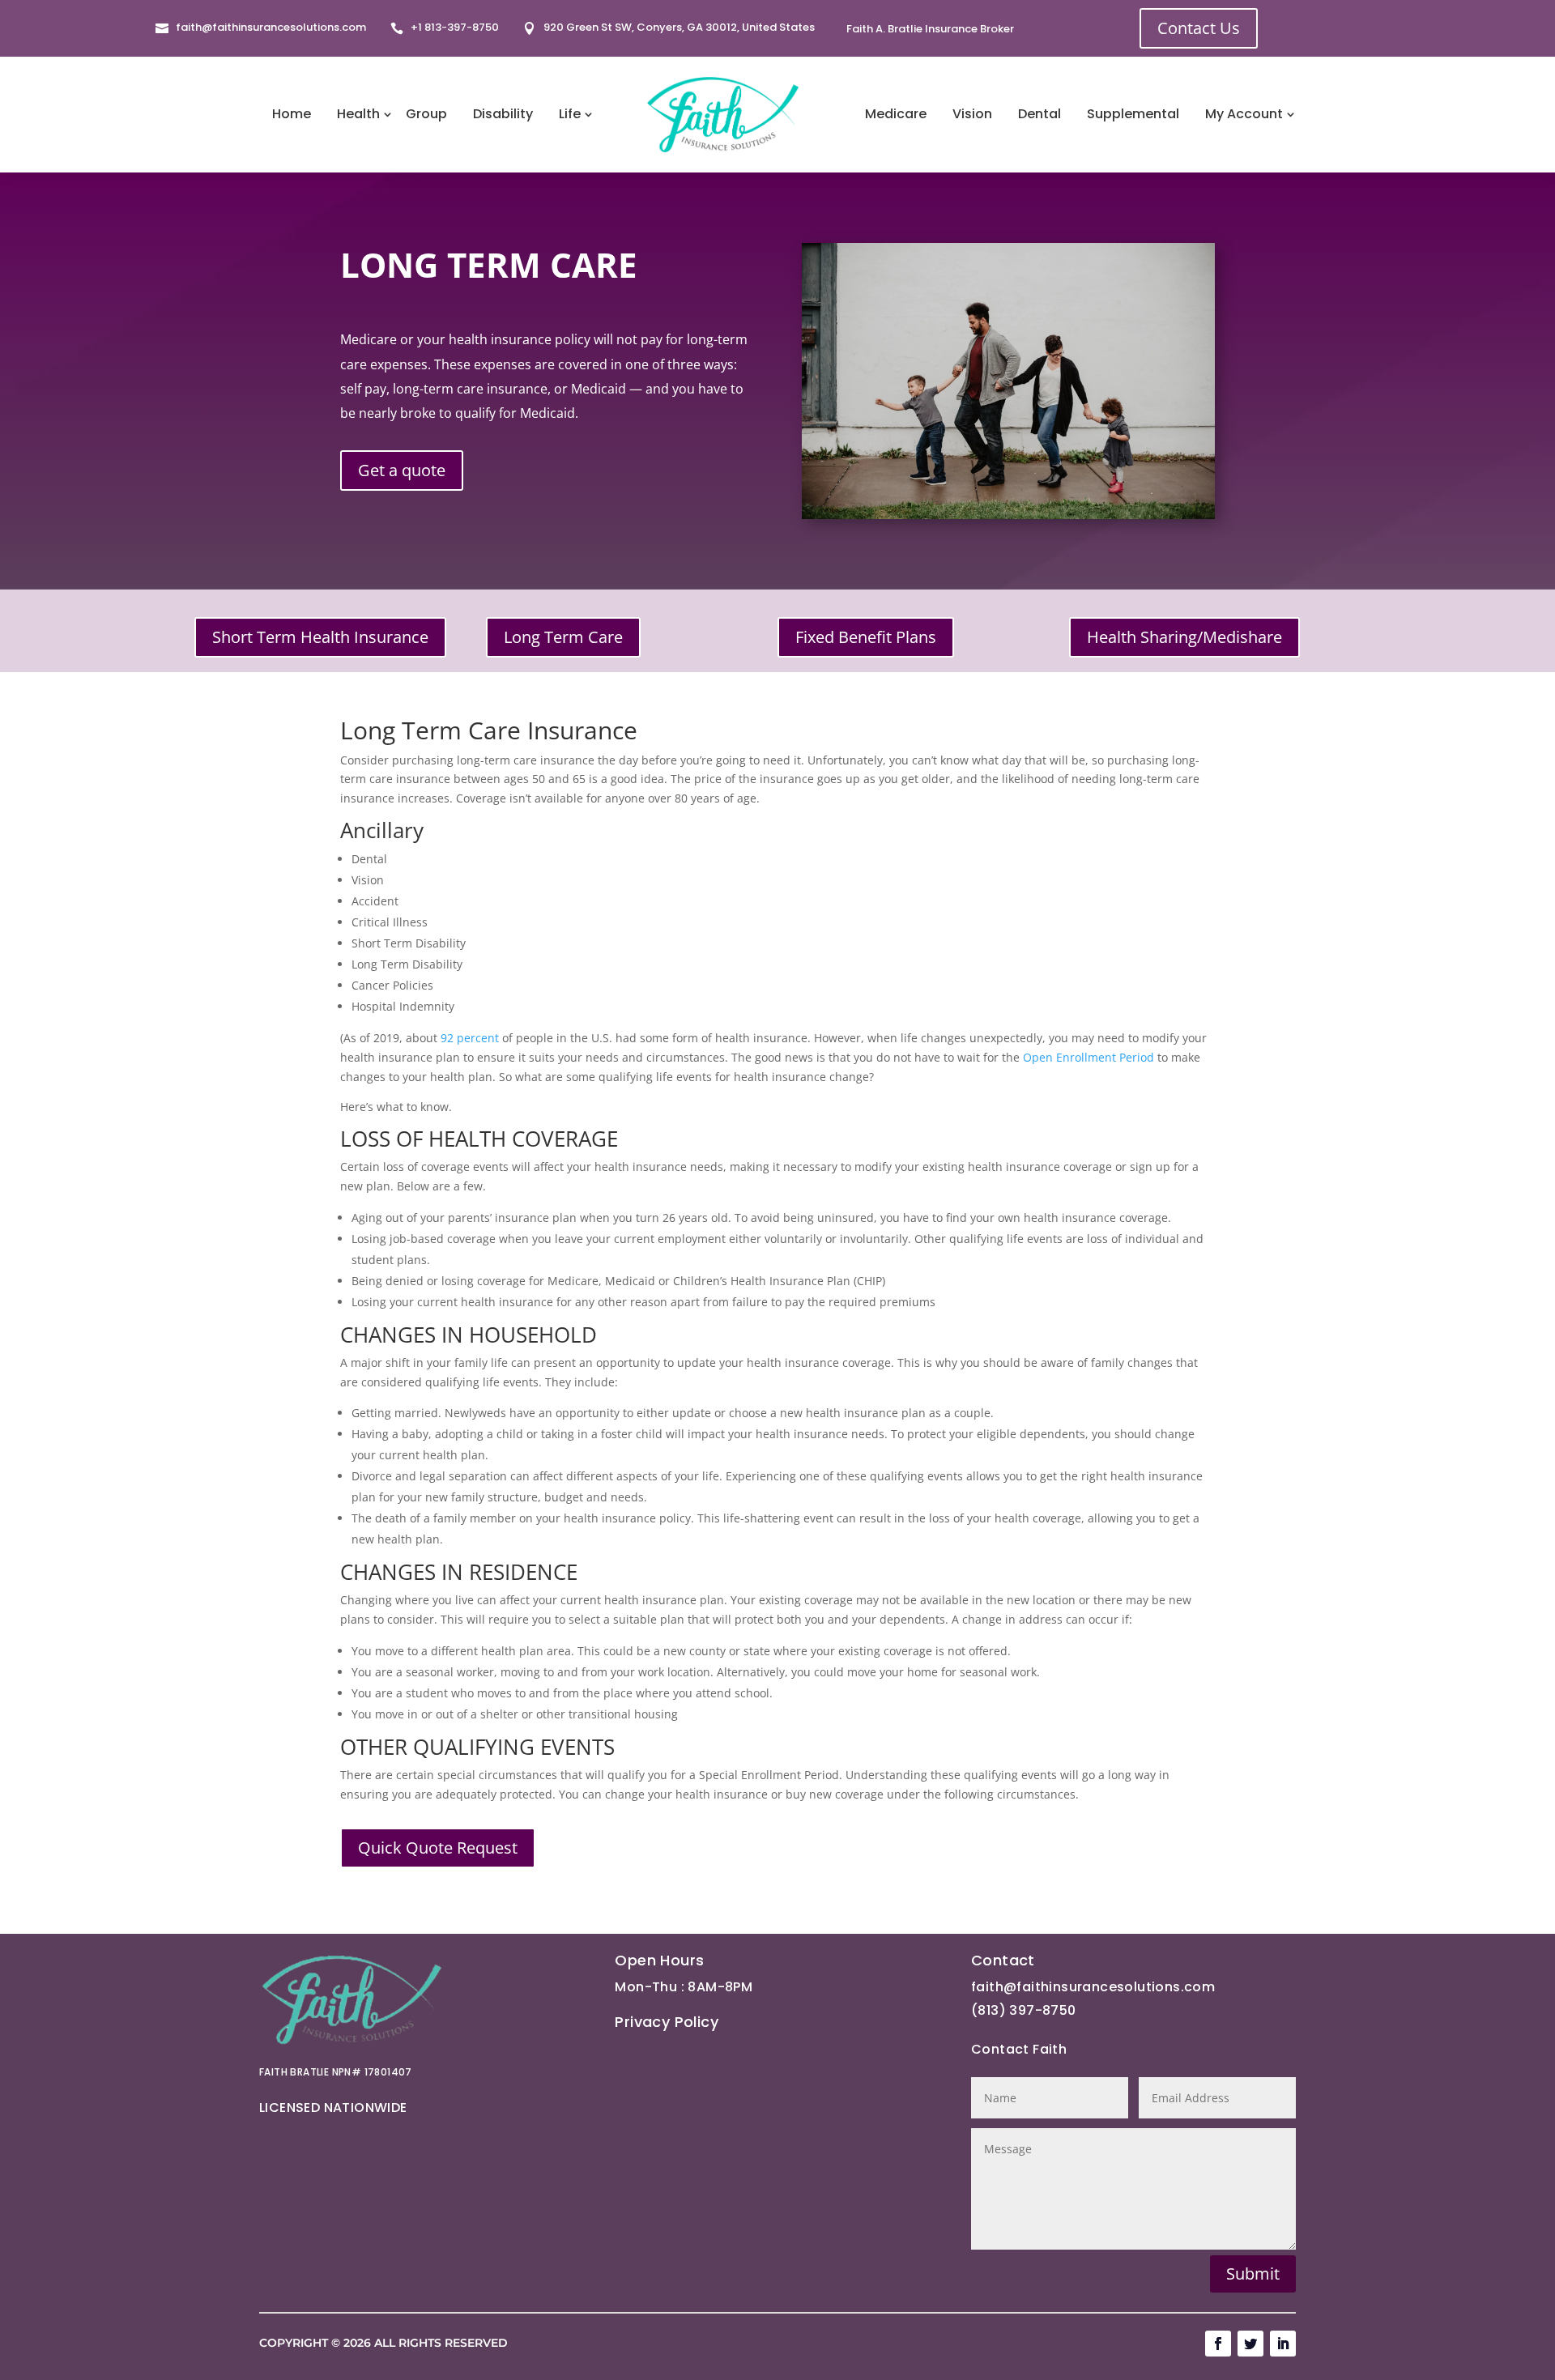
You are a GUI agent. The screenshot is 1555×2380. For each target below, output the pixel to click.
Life (570, 114)
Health (358, 114)
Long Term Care (563, 637)
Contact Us (1199, 28)
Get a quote (402, 470)
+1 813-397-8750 (455, 27)
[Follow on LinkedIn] (1283, 2344)
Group (426, 114)
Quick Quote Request (438, 1848)
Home (292, 114)
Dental (1040, 114)
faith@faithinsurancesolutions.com (271, 27)
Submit (1253, 2274)
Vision (972, 114)
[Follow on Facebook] (1218, 2344)
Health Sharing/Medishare (1184, 637)
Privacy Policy (667, 2022)
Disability (503, 114)
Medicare (896, 114)
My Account (1244, 114)
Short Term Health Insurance (320, 637)
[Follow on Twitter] (1250, 2344)
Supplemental (1133, 114)
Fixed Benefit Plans (866, 637)
